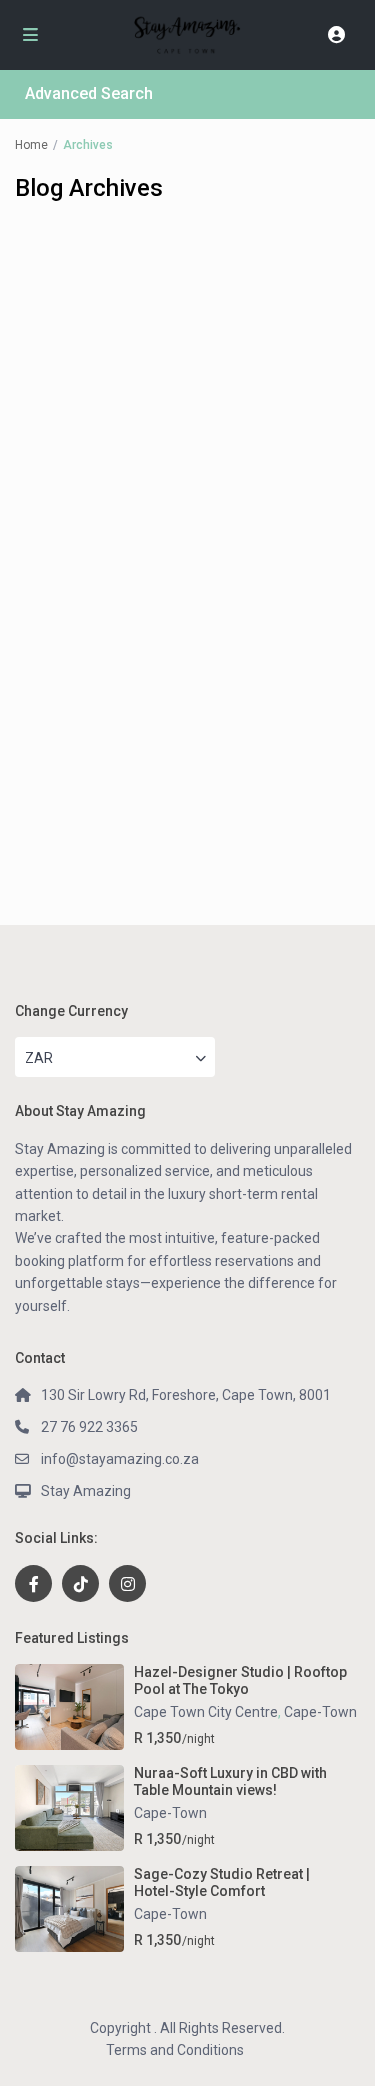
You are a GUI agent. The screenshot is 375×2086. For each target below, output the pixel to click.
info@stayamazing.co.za (120, 1459)
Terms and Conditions (175, 2050)
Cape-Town (320, 1712)
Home (31, 145)
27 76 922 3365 (89, 1427)
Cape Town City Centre (206, 1712)
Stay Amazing (86, 1491)
